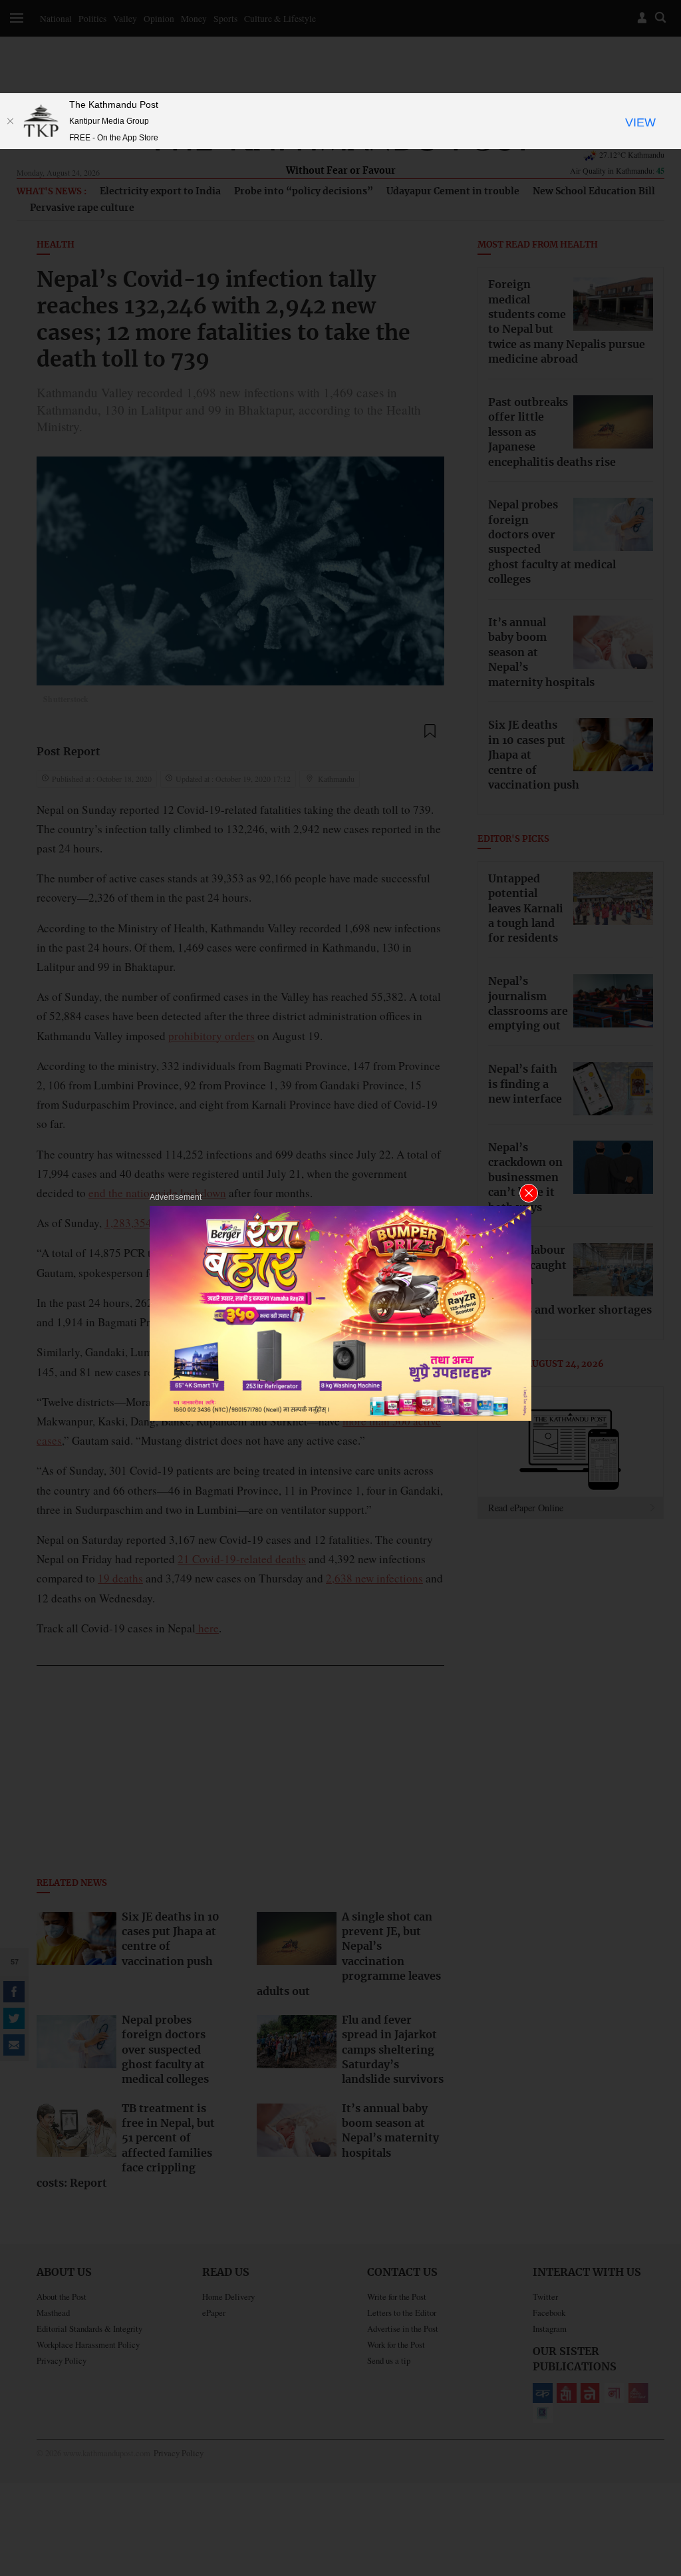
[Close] (10, 121)
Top (655, 2474)
